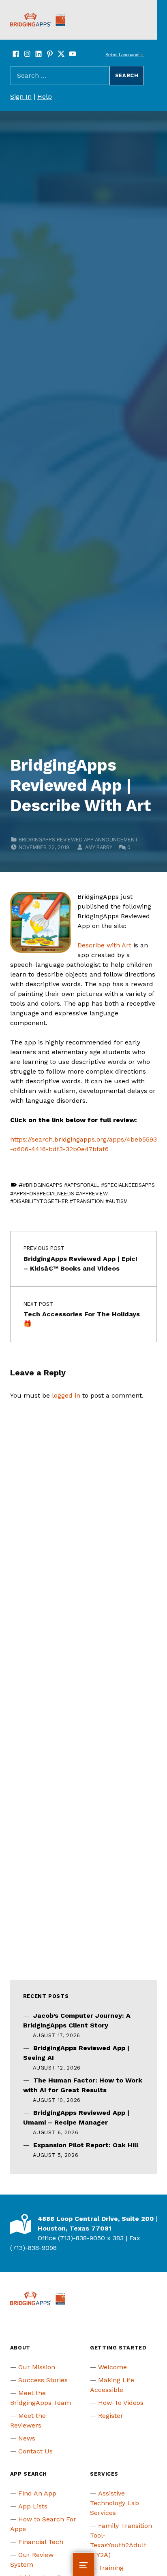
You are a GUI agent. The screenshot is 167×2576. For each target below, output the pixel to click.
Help (45, 96)
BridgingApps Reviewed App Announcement (78, 840)
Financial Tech (41, 2542)
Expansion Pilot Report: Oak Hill (86, 2145)
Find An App (37, 2493)
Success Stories (43, 2380)
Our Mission (37, 2367)
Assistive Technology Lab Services (115, 2503)
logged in (66, 1395)
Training (111, 2568)
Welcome (112, 2367)
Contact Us (35, 2451)
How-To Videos (121, 2403)
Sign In (21, 96)
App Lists (33, 2506)
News (27, 2438)
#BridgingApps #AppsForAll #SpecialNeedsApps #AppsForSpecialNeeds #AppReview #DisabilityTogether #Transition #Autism (83, 1193)
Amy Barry (98, 847)
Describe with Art (104, 945)
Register (111, 2416)
